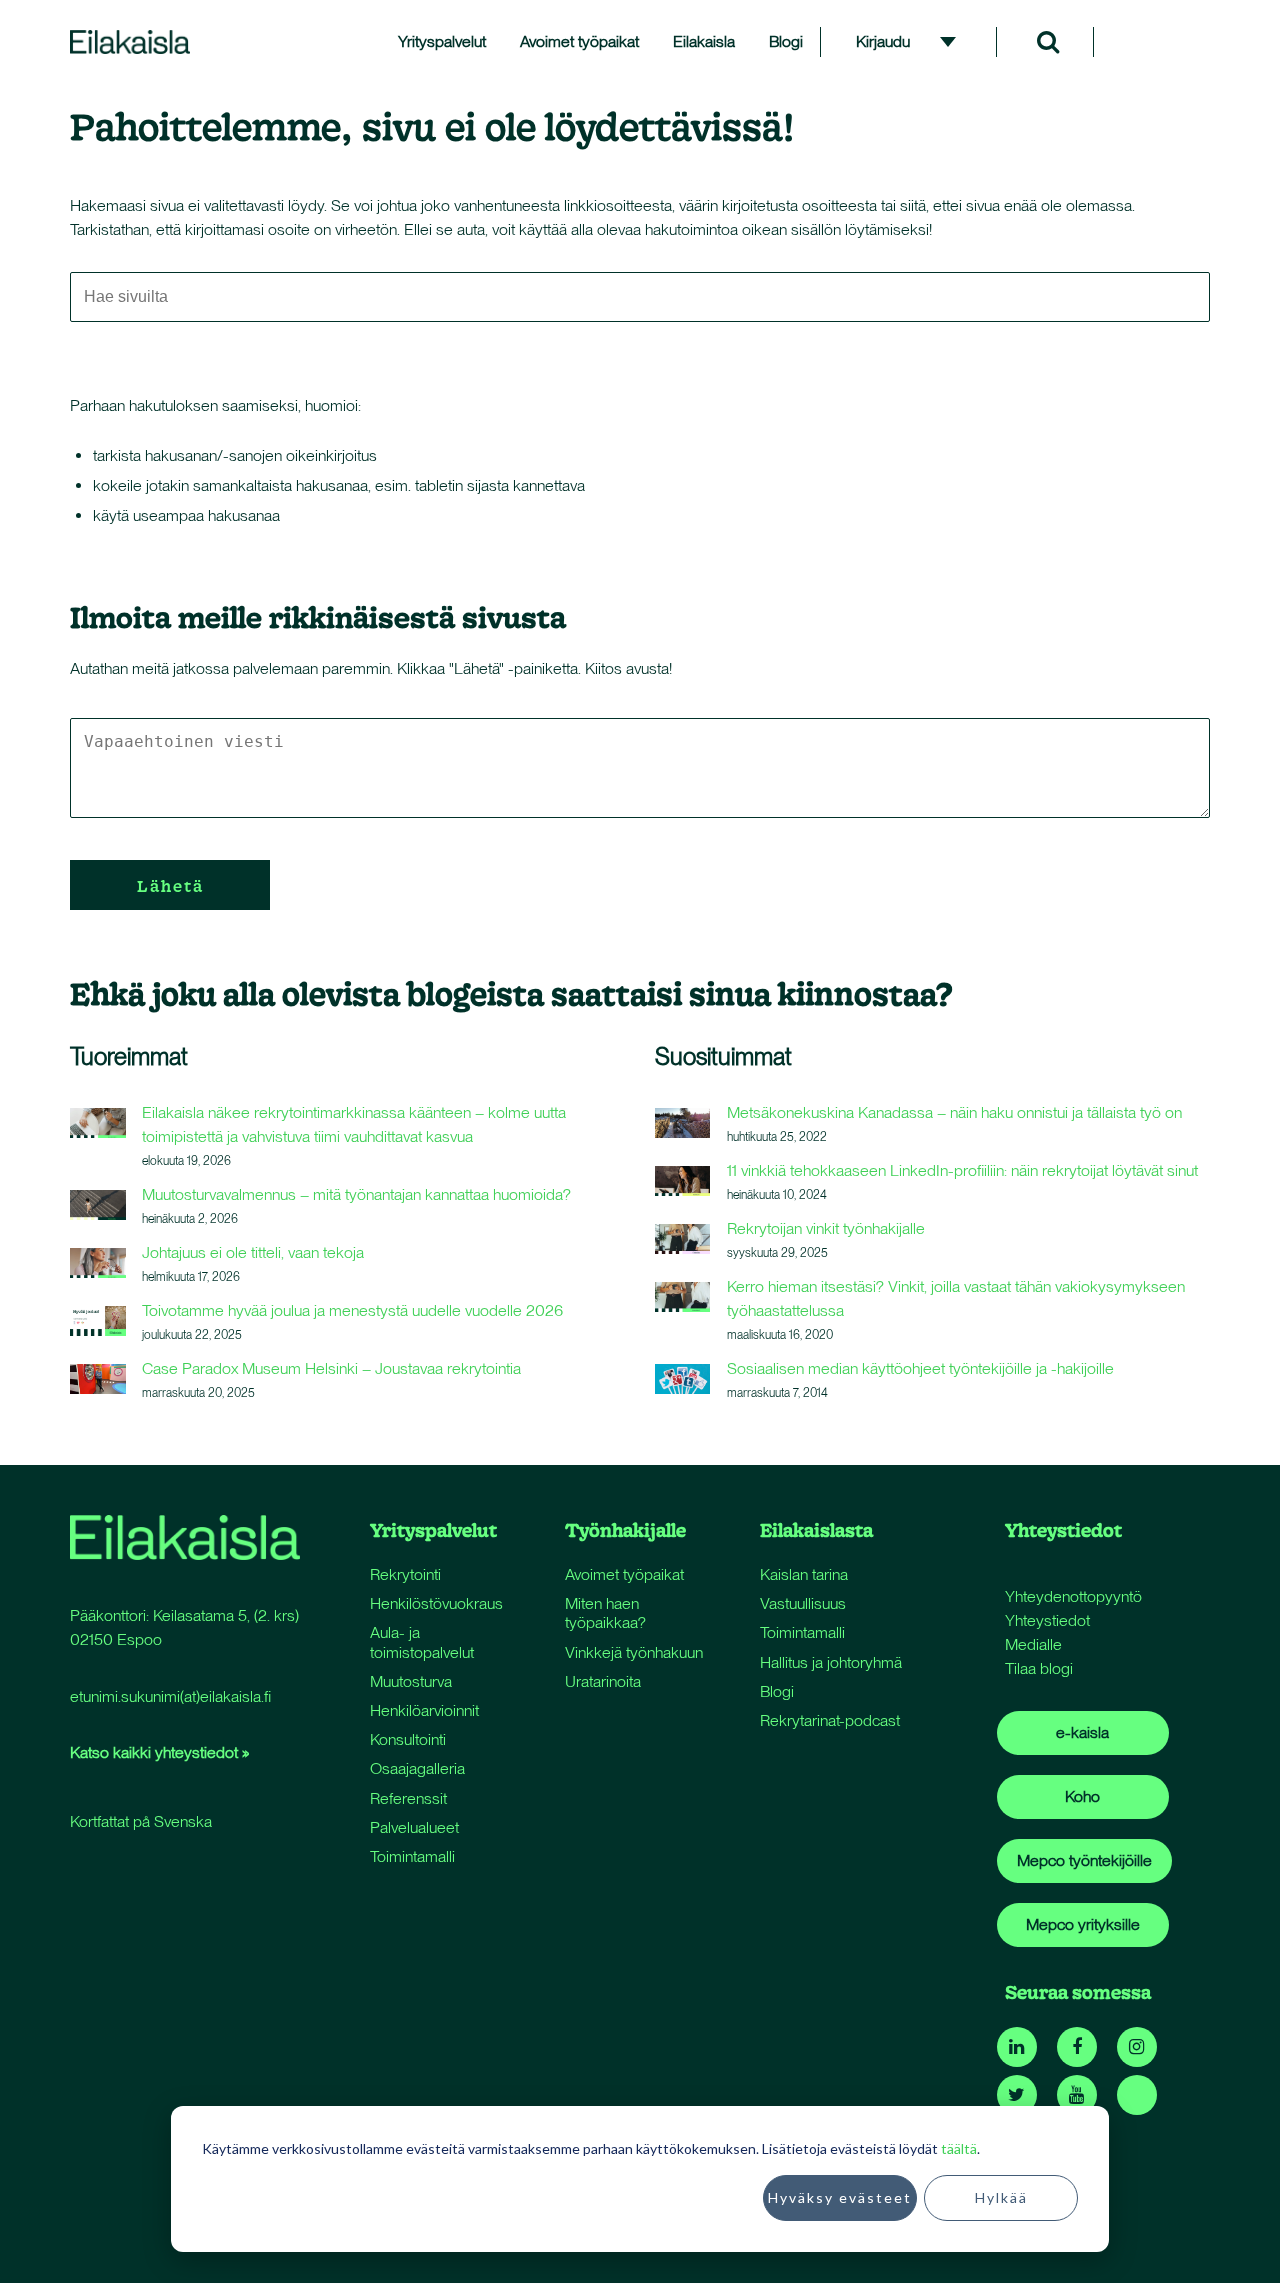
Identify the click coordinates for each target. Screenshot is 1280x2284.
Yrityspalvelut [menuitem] (442, 41)
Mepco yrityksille (1083, 1924)
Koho (1082, 1796)
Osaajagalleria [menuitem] (417, 1768)
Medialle (1033, 1644)
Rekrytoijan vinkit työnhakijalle (826, 1228)
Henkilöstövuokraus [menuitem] (436, 1603)
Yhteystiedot (1047, 1620)
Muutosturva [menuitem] (411, 1681)
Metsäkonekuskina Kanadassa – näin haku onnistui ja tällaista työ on (954, 1112)
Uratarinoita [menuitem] (603, 1681)
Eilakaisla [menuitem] (704, 41)
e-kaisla (1082, 1732)
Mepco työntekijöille (1084, 1860)
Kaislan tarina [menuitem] (804, 1574)
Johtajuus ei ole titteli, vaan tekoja (253, 1252)
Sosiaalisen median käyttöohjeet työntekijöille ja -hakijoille (920, 1368)
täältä (959, 2148)
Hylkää (1001, 2197)
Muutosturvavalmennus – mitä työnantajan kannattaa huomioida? (356, 1194)
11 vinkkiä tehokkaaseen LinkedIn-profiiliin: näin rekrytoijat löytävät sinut (962, 1170)
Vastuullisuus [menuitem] (803, 1603)
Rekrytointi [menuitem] (405, 1574)
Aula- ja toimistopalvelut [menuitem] (422, 1642)
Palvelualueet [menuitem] (414, 1827)
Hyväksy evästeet (840, 2197)
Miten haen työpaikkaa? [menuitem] (605, 1613)
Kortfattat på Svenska (141, 1821)
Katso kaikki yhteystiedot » (159, 1752)
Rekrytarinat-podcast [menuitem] (830, 1720)
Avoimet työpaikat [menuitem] (579, 41)
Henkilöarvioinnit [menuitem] (424, 1710)
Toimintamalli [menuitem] (412, 1856)
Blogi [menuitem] (786, 41)
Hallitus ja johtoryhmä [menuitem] (831, 1662)
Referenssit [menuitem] (408, 1798)
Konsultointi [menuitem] (408, 1739)
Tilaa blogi (1039, 1668)
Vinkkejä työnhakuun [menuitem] (634, 1652)
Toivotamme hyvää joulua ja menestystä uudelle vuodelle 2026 (352, 1310)
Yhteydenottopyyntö (1073, 1596)
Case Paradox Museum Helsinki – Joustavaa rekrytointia (331, 1368)
